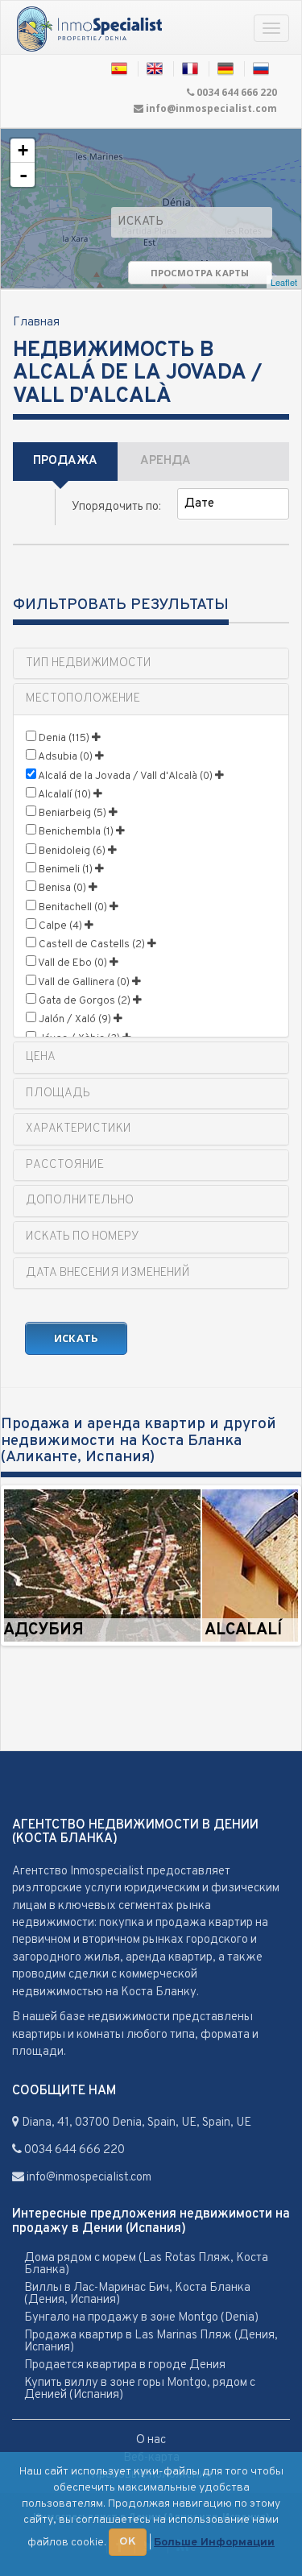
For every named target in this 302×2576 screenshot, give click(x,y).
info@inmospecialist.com (211, 108)
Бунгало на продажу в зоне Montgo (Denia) (141, 2318)
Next (274, 1566)
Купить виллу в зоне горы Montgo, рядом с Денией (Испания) (140, 2389)
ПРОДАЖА (65, 461)
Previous (28, 1566)
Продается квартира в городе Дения (125, 2365)
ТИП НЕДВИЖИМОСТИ (89, 663)
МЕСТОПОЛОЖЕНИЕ (83, 699)
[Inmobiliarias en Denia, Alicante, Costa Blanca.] (120, 69)
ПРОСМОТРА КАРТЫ (200, 273)
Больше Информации (214, 2543)
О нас (151, 2440)
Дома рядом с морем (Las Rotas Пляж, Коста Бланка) (146, 2264)
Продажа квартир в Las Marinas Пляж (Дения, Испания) (151, 2342)
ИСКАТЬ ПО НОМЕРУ (83, 1237)
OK (128, 2542)
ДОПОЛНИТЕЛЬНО (80, 1201)
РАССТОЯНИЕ (65, 1165)
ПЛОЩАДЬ (58, 1093)
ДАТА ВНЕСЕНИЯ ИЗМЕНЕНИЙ (108, 1273)
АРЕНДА (165, 461)
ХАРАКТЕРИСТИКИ (79, 1129)
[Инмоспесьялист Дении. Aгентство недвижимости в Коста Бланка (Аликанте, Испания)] (89, 30)
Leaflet (284, 282)
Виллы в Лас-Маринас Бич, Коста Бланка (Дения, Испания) (137, 2294)
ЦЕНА (41, 1057)
